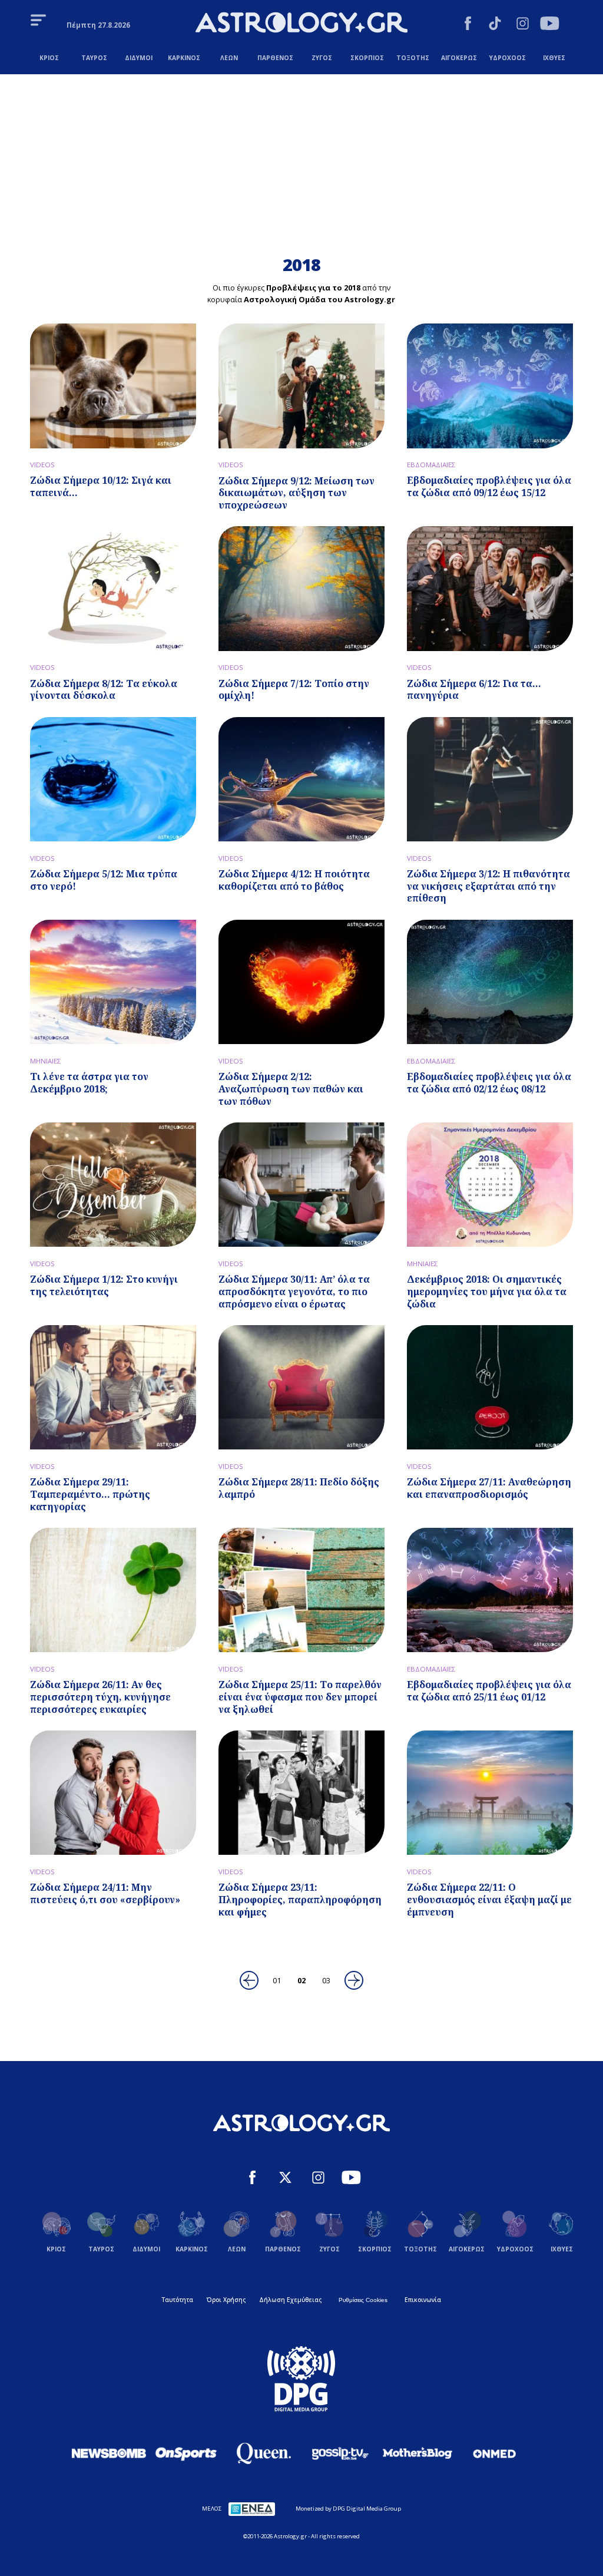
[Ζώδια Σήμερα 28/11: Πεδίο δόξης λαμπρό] (301, 1387)
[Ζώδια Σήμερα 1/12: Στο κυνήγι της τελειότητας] (113, 1185)
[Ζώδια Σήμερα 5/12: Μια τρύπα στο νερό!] (113, 779)
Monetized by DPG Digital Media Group (348, 2509)
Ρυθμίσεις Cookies (363, 2300)
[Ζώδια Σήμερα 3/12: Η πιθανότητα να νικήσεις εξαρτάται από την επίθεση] (490, 779)
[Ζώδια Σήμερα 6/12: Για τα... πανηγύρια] (490, 588)
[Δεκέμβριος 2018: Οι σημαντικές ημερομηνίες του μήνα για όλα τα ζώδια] (490, 1185)
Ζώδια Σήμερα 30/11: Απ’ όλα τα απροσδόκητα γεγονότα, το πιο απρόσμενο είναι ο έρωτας (294, 1292)
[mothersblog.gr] (418, 2453)
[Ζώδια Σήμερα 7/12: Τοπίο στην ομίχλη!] (301, 588)
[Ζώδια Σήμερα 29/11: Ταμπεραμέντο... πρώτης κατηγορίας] (113, 1387)
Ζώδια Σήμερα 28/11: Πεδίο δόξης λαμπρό (299, 1488)
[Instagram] (523, 25)
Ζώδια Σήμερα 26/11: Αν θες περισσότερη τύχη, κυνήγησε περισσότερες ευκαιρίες (100, 1697)
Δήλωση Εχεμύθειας (290, 2300)
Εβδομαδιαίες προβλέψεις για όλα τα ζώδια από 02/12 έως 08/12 (489, 1083)
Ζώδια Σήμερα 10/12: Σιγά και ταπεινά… (101, 486)
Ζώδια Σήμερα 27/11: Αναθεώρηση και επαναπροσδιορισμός (489, 1488)
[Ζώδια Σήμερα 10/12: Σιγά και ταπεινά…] (113, 386)
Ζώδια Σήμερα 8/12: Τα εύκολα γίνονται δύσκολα (104, 690)
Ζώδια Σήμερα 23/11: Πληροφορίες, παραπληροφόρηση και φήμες (300, 1900)
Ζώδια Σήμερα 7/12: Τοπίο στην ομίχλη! (294, 690)
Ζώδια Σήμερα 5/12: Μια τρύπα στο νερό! (104, 880)
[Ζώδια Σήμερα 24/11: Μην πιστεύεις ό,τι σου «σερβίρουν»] (113, 1793)
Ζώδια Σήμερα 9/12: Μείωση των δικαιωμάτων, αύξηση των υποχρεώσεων (296, 493)
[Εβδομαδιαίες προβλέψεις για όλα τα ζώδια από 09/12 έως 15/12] (490, 386)
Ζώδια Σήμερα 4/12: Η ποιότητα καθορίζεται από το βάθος (294, 880)
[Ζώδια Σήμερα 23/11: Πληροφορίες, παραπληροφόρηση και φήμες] (301, 1793)
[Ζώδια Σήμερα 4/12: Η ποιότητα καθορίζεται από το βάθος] (301, 779)
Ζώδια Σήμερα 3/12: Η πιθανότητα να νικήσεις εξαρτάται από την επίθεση (488, 886)
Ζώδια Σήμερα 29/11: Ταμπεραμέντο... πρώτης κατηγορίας (90, 1494)
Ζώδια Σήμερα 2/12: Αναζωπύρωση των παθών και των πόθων (291, 1089)
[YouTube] (550, 25)
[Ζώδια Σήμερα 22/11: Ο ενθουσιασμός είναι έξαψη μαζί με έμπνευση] (490, 1793)
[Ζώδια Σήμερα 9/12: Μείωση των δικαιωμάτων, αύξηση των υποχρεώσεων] (301, 386)
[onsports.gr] (186, 2453)
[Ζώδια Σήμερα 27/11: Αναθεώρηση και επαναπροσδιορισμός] (490, 1387)
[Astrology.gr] (301, 24)
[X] (285, 2179)
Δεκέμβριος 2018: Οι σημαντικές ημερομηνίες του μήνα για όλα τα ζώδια (487, 1292)
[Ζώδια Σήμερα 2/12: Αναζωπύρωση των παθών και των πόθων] (301, 982)
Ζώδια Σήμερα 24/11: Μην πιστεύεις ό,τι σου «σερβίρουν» (105, 1893)
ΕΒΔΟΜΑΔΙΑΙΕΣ (431, 465)
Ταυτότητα (178, 2300)
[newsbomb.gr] (109, 2453)
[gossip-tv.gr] (340, 2453)
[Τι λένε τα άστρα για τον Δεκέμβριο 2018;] (113, 982)
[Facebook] (468, 25)
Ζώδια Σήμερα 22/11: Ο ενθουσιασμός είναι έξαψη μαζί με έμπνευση (489, 1900)
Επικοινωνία (423, 2300)
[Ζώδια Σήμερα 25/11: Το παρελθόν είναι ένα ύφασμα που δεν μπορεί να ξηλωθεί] (301, 1590)
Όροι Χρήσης (226, 2300)
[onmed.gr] (495, 2453)
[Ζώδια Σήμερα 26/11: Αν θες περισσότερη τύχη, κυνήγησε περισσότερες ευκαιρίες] (113, 1590)
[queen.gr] (263, 2453)
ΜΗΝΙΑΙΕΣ (46, 1061)
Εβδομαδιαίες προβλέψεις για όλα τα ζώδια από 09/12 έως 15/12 (489, 486)
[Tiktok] (495, 25)
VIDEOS (42, 465)
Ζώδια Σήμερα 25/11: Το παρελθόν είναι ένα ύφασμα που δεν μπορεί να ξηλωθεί (300, 1697)
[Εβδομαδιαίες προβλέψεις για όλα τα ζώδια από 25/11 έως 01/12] (490, 1590)
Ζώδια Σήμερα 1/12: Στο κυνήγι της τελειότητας (104, 1285)
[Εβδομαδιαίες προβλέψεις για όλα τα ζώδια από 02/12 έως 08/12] (490, 982)
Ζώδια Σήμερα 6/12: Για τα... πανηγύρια (474, 690)
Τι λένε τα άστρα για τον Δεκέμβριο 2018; (89, 1083)
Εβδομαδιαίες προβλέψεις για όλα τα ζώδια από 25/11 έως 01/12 (489, 1691)
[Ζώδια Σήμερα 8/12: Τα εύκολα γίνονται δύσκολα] (113, 588)
